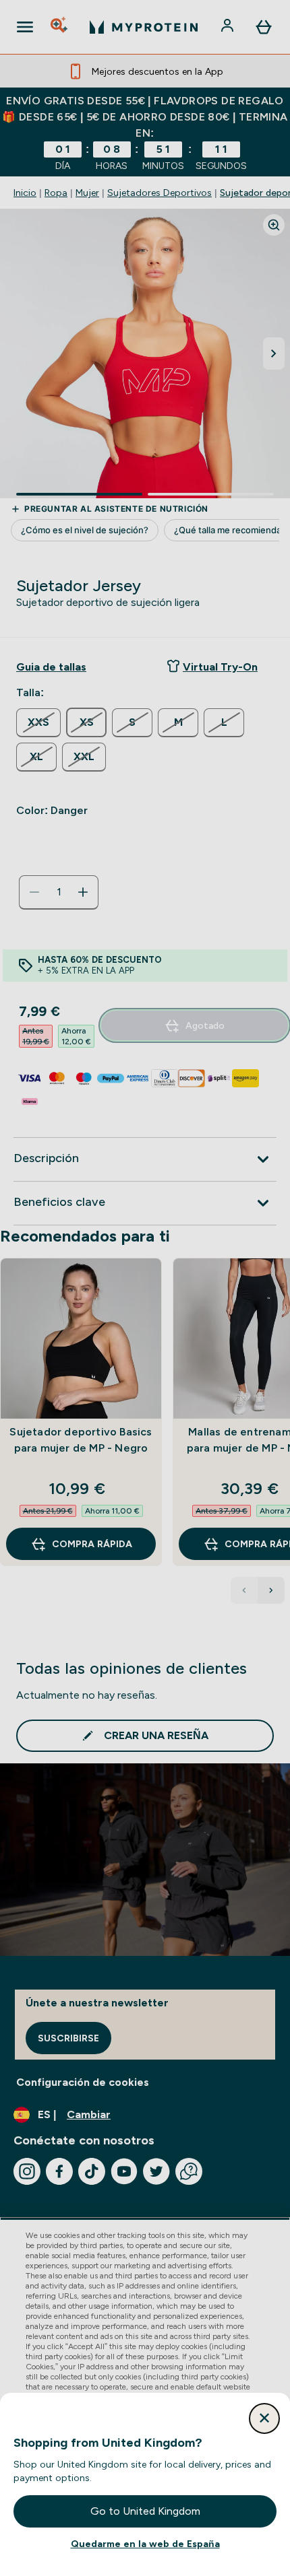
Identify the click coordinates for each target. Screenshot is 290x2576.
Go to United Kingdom (145, 2511)
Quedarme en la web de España (145, 2544)
